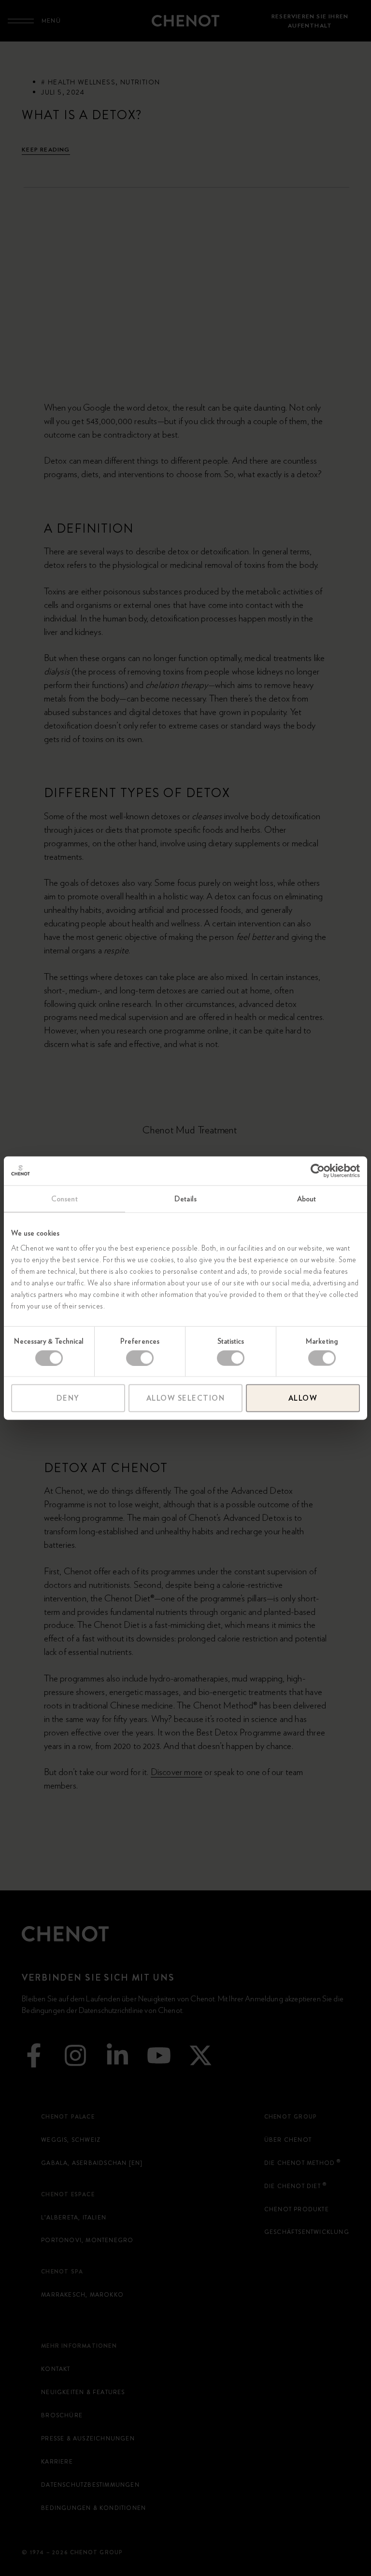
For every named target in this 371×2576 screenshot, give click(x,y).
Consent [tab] (64, 1198)
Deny (68, 1398)
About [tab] (307, 1198)
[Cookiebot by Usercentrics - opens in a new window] (318, 1171)
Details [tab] (185, 1198)
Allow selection (186, 1398)
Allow (303, 1398)
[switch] (140, 1358)
